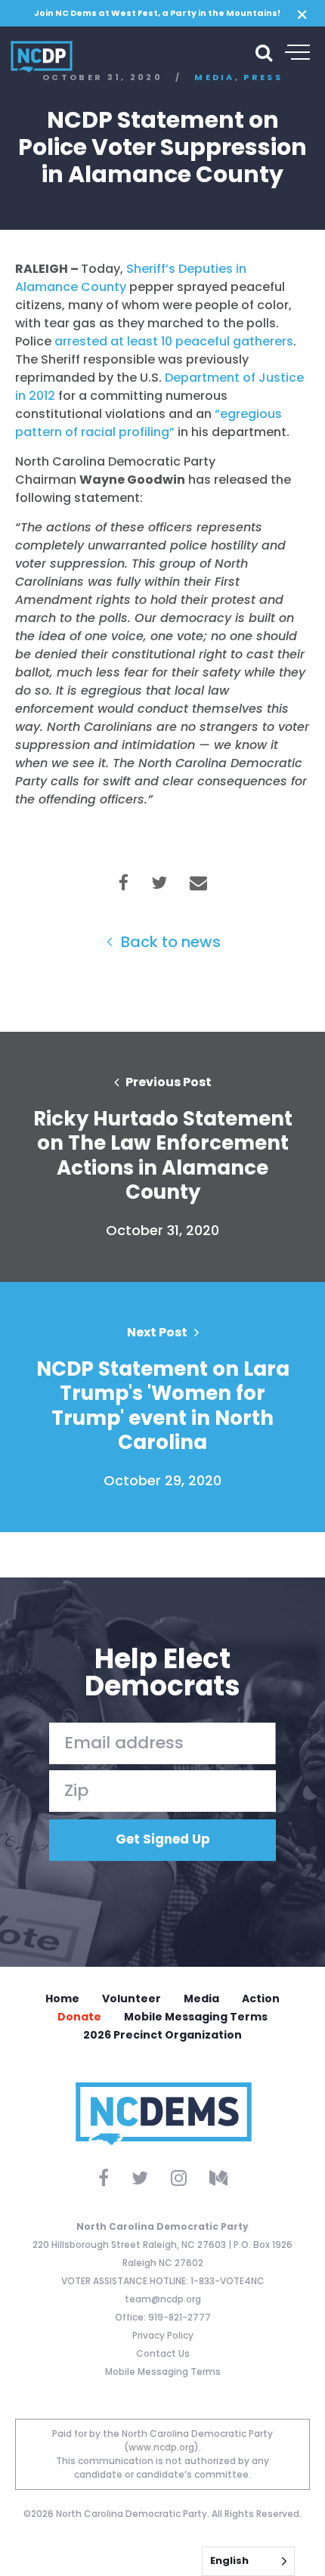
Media (201, 1999)
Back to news (169, 942)
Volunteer (132, 1999)
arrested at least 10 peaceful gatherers (174, 341)
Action (261, 1999)
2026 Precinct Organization (162, 2035)
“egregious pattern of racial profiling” (149, 423)
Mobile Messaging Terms (196, 2017)
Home (62, 1999)
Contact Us (163, 2353)
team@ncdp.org (163, 2299)
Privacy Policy (163, 2335)
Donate (79, 2017)
